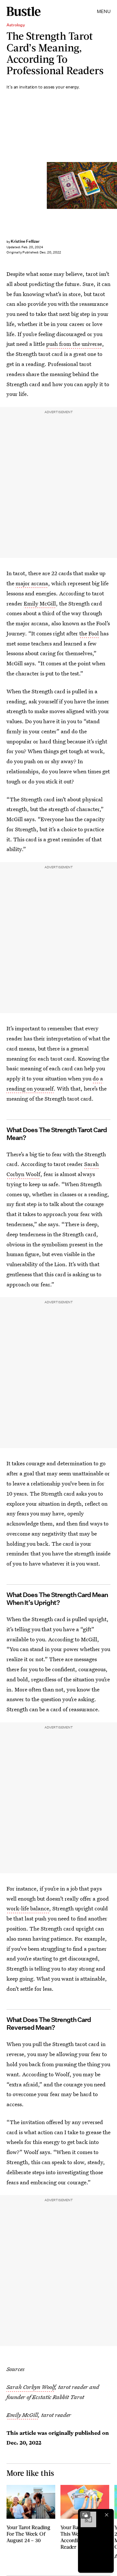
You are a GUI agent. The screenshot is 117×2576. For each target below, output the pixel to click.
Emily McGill (40, 603)
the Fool (89, 633)
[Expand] (85, 2515)
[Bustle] (24, 11)
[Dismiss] (107, 2515)
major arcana (32, 583)
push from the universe (74, 344)
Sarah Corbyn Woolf (31, 2387)
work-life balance (28, 1908)
